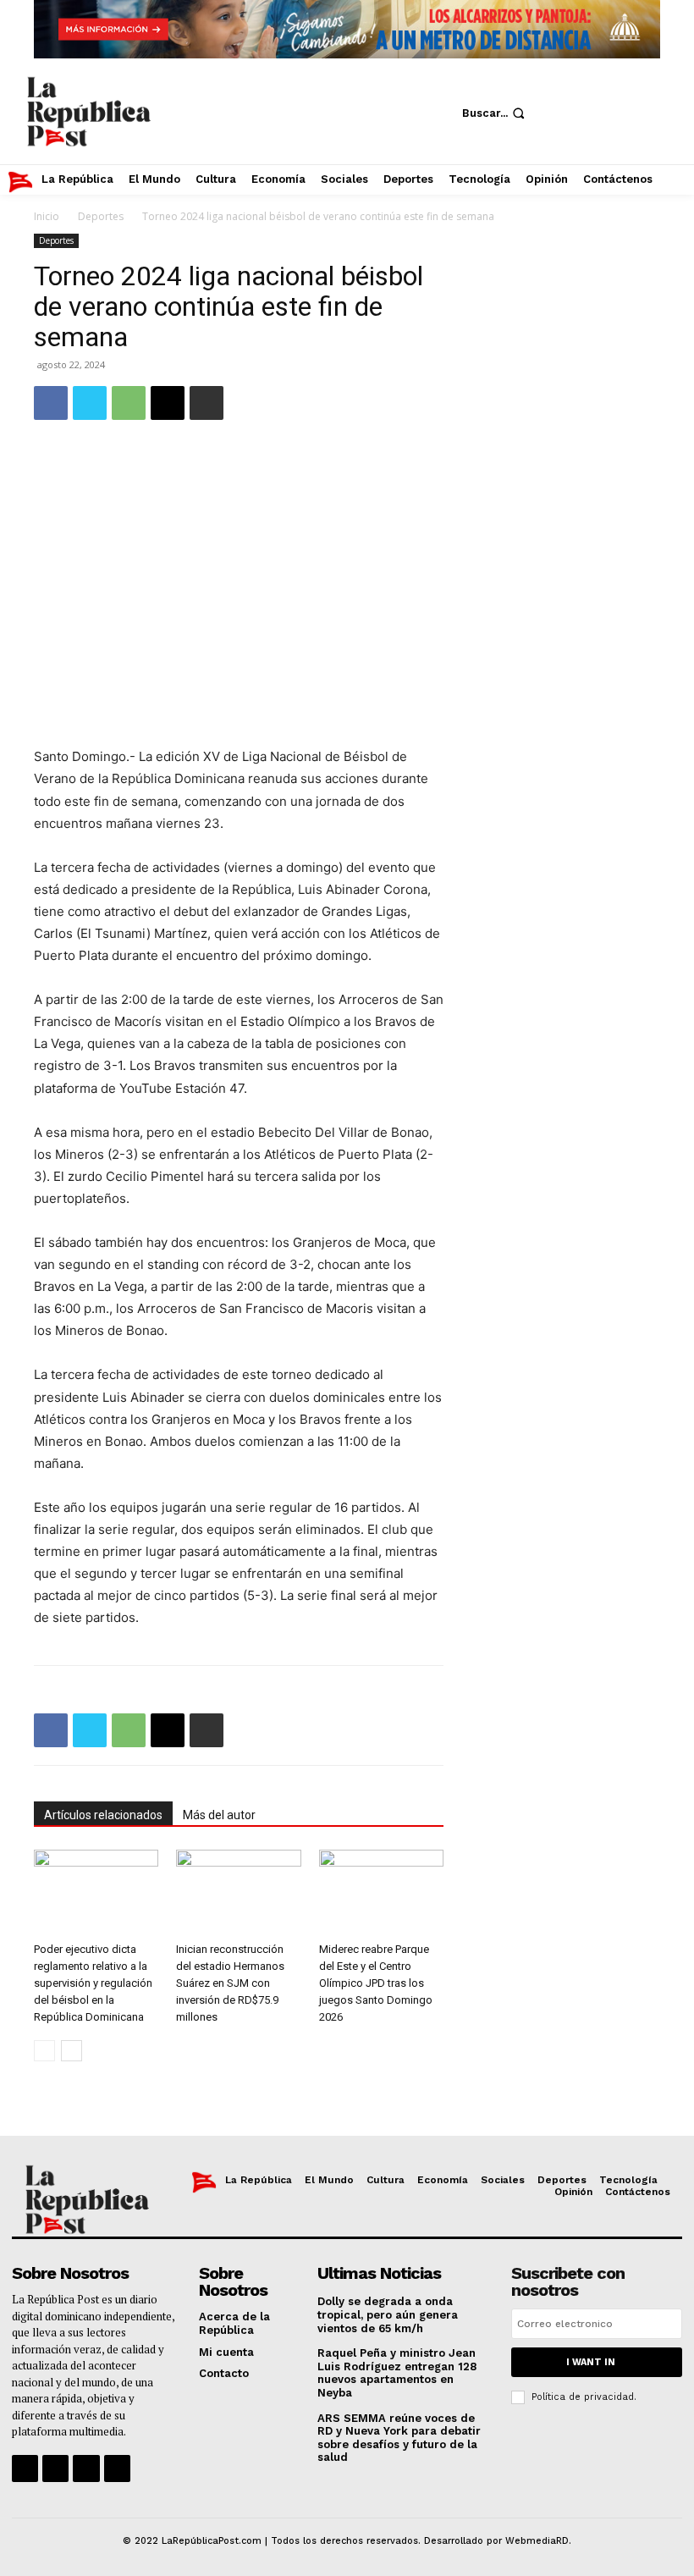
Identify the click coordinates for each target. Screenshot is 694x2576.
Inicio (47, 216)
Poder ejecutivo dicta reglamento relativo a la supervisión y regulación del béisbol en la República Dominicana (93, 1983)
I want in (591, 2362)
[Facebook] (549, 88)
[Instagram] (600, 88)
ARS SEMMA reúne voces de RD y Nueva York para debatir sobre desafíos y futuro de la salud (399, 2438)
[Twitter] (651, 88)
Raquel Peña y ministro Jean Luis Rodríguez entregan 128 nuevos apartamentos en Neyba (397, 2373)
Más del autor (219, 1815)
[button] (495, 113)
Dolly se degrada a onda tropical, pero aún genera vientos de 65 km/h (388, 2314)
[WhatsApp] (129, 403)
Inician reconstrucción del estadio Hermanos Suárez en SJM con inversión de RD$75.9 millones (230, 1983)
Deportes (101, 216)
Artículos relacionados (103, 1815)
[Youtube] (549, 139)
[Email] (168, 403)
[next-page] (72, 2051)
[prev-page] (44, 2051)
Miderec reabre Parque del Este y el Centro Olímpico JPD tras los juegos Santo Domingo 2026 (376, 1983)
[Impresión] (207, 403)
